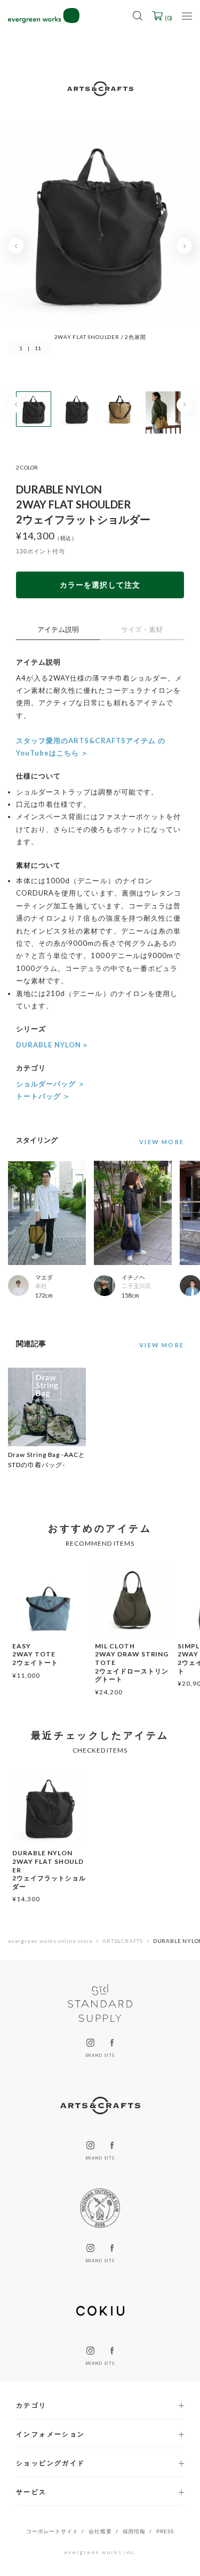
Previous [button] (16, 246)
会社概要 (100, 2531)
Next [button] (184, 246)
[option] (100, 231)
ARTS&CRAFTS (123, 1941)
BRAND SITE (100, 2055)
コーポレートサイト (52, 2531)
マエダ (44, 1277)
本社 (41, 1286)
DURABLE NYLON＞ (53, 1045)
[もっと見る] (159, 1142)
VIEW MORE (162, 1345)
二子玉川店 (136, 1286)
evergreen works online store (50, 1941)
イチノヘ (133, 1277)
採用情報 (134, 2531)
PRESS (165, 2531)
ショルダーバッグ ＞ (51, 1084)
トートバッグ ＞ (43, 1096)
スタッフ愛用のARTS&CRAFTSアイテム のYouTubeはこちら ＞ (91, 747)
